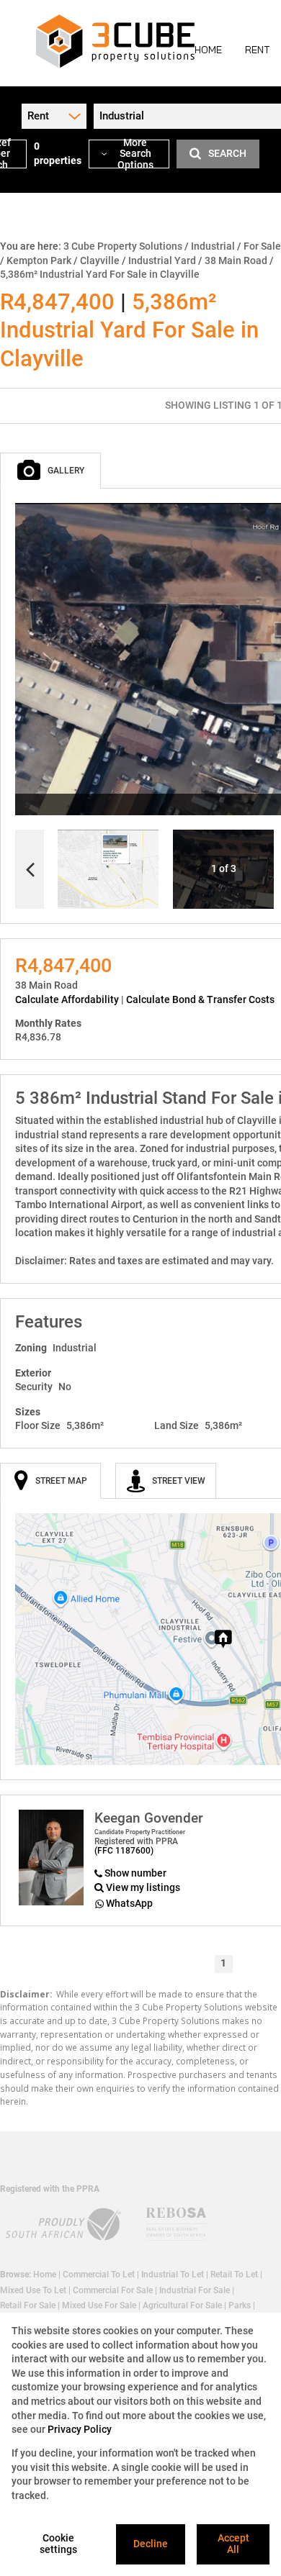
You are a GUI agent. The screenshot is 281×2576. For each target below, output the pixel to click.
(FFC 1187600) (124, 1851)
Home (45, 2275)
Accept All (233, 2544)
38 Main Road (236, 260)
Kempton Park (39, 260)
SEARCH (227, 153)
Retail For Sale (28, 2305)
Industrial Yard (162, 260)
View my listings (143, 1887)
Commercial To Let (99, 2275)
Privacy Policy (80, 2429)
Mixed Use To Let (33, 2290)
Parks (240, 2305)
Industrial (213, 246)
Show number (135, 1873)
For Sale (262, 246)
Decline (151, 2544)
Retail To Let (234, 2275)
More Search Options (135, 154)
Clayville (100, 260)
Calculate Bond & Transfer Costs (200, 999)
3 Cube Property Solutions (123, 246)
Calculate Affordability (67, 999)
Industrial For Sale (195, 2290)
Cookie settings (58, 2544)
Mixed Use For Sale (99, 2305)
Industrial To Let (173, 2275)
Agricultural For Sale (182, 2305)
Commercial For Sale (113, 2290)
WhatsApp (129, 1903)
